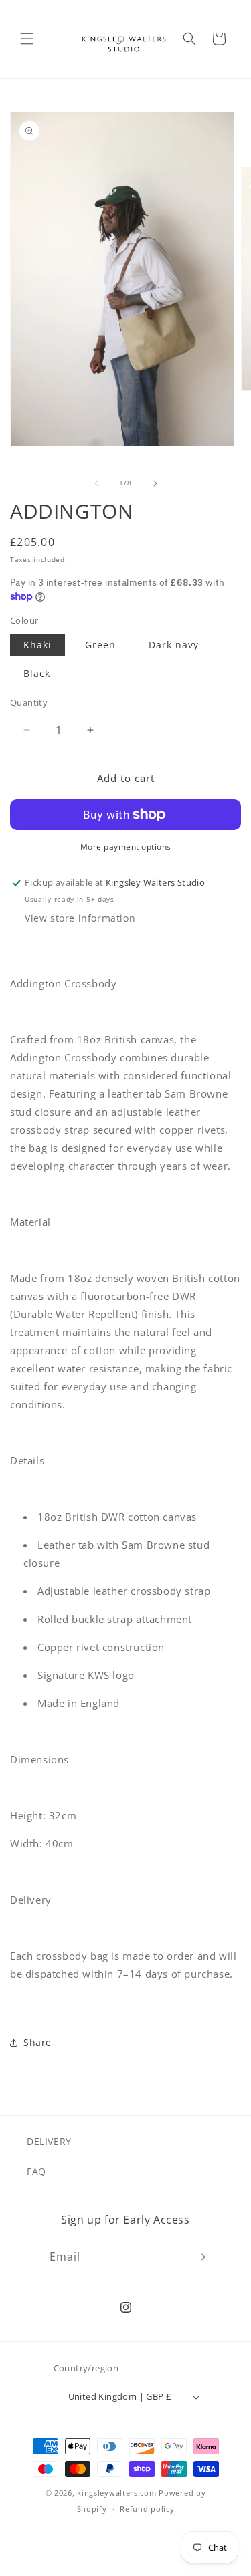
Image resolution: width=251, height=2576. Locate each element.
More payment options (126, 847)
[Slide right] (155, 483)
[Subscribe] (200, 2257)
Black (37, 673)
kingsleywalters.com (116, 2493)
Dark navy (174, 645)
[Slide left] (96, 483)
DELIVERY (49, 2141)
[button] (27, 39)
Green (100, 645)
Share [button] (37, 2042)
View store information (80, 918)
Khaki (37, 645)
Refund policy (147, 2509)
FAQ (36, 2171)
